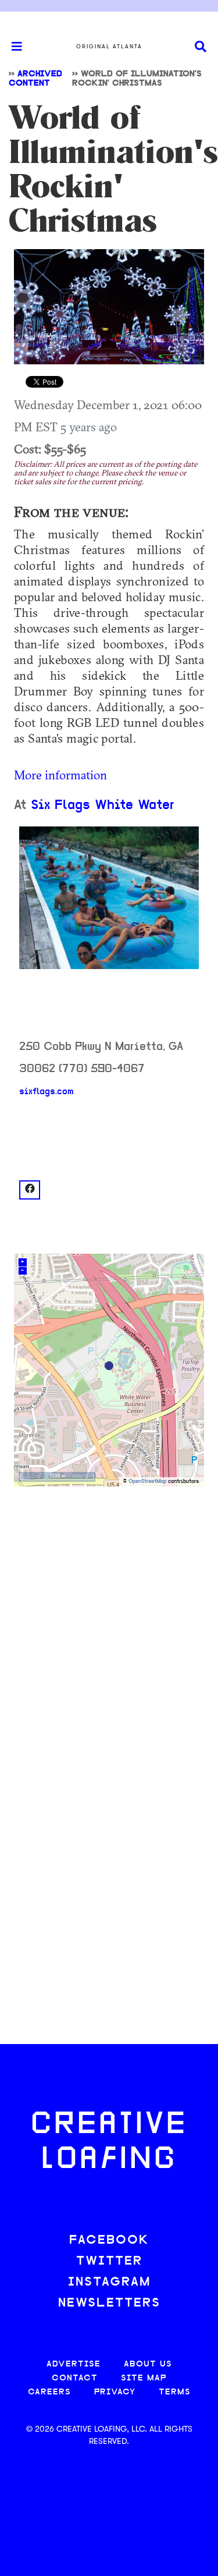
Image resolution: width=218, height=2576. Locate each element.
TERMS (175, 2392)
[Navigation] (12, 47)
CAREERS (49, 2392)
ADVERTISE (74, 2364)
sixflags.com (47, 1092)
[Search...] (201, 47)
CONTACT (75, 2378)
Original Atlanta (109, 47)
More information (60, 775)
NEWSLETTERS (109, 2303)
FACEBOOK (109, 2240)
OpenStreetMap (147, 1482)
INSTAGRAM (109, 2282)
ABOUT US (148, 2364)
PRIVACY (115, 2392)
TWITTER (109, 2261)
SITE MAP (144, 2378)
